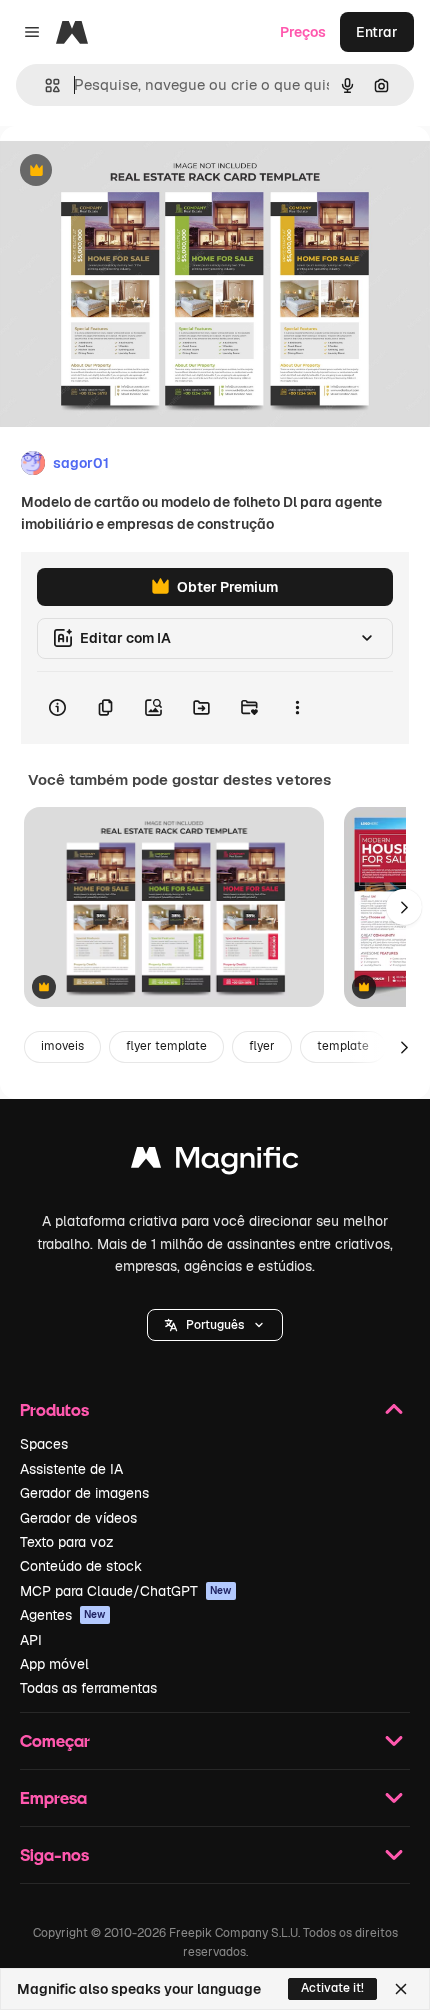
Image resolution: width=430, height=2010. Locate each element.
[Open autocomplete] (44, 85)
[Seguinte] (404, 907)
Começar (55, 1740)
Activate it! (332, 1988)
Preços (303, 32)
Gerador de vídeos (78, 1518)
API (31, 1640)
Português (215, 1325)
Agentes (63, 1615)
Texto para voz (67, 1542)
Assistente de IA (71, 1469)
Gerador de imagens (84, 1493)
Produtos (54, 1409)
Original (128, 171)
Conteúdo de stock (81, 1566)
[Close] (401, 1989)
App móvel (54, 1664)
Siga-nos (54, 1854)
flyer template (166, 1046)
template (343, 1046)
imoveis (62, 1046)
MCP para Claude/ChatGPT (126, 1591)
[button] (215, 1325)
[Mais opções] (297, 708)
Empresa (53, 1797)
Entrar (377, 32)
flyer (262, 1046)
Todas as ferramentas (88, 1688)
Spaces (44, 1444)
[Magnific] (215, 1162)
